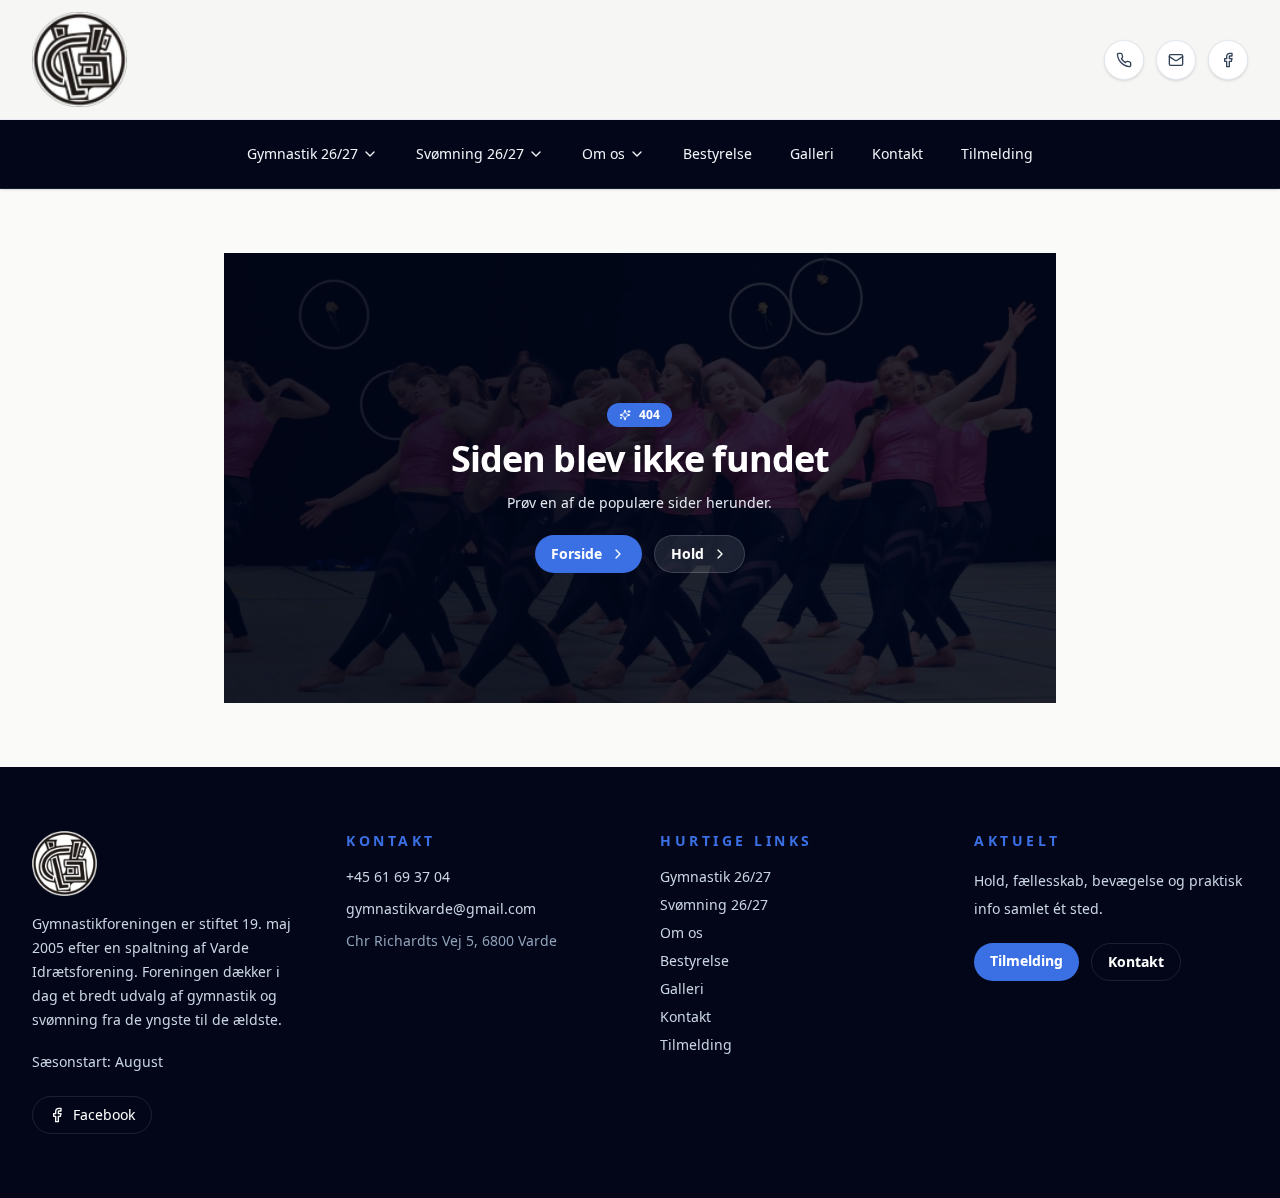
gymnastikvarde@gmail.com (441, 908)
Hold (687, 553)
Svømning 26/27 (470, 153)
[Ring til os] (1124, 60)
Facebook (104, 1114)
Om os (603, 153)
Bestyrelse (717, 153)
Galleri (812, 153)
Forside (576, 553)
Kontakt (897, 153)
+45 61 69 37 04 (398, 876)
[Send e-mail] (1176, 60)
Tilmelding (997, 153)
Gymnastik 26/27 (302, 153)
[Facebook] (1228, 60)
